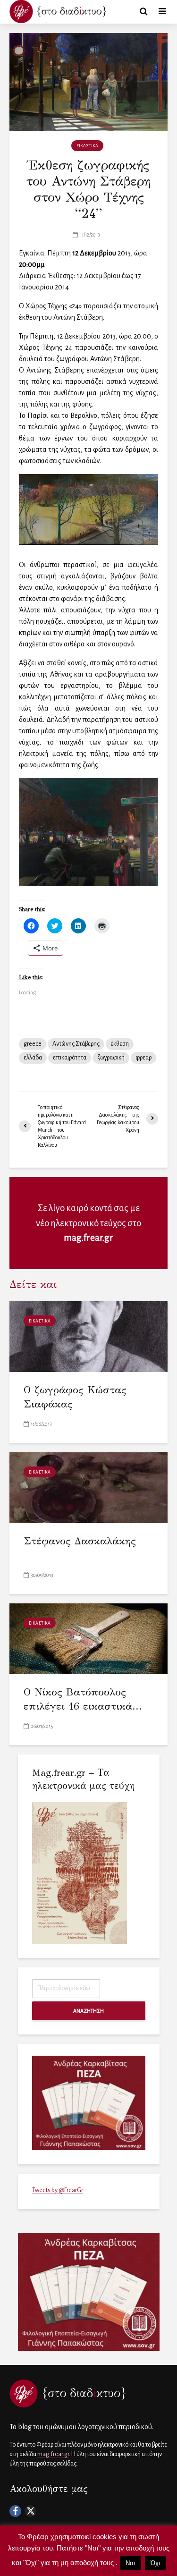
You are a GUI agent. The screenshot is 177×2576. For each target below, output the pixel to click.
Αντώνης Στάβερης (76, 1044)
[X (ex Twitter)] (30, 2511)
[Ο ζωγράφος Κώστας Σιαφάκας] (88, 1336)
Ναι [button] (130, 2563)
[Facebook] (15, 2511)
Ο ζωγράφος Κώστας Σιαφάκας (75, 1397)
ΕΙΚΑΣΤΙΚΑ (87, 146)
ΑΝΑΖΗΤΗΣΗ (88, 2011)
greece (33, 1044)
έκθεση (120, 1044)
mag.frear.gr (88, 1238)
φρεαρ (143, 1058)
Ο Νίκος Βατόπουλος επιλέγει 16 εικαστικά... (83, 1699)
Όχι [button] (155, 2563)
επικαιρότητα (70, 1058)
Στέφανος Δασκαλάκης (80, 1541)
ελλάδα (33, 1058)
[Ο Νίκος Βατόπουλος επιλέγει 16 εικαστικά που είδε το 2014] (88, 1638)
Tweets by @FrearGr (58, 2190)
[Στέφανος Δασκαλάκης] (88, 1487)
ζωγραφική (111, 1058)
